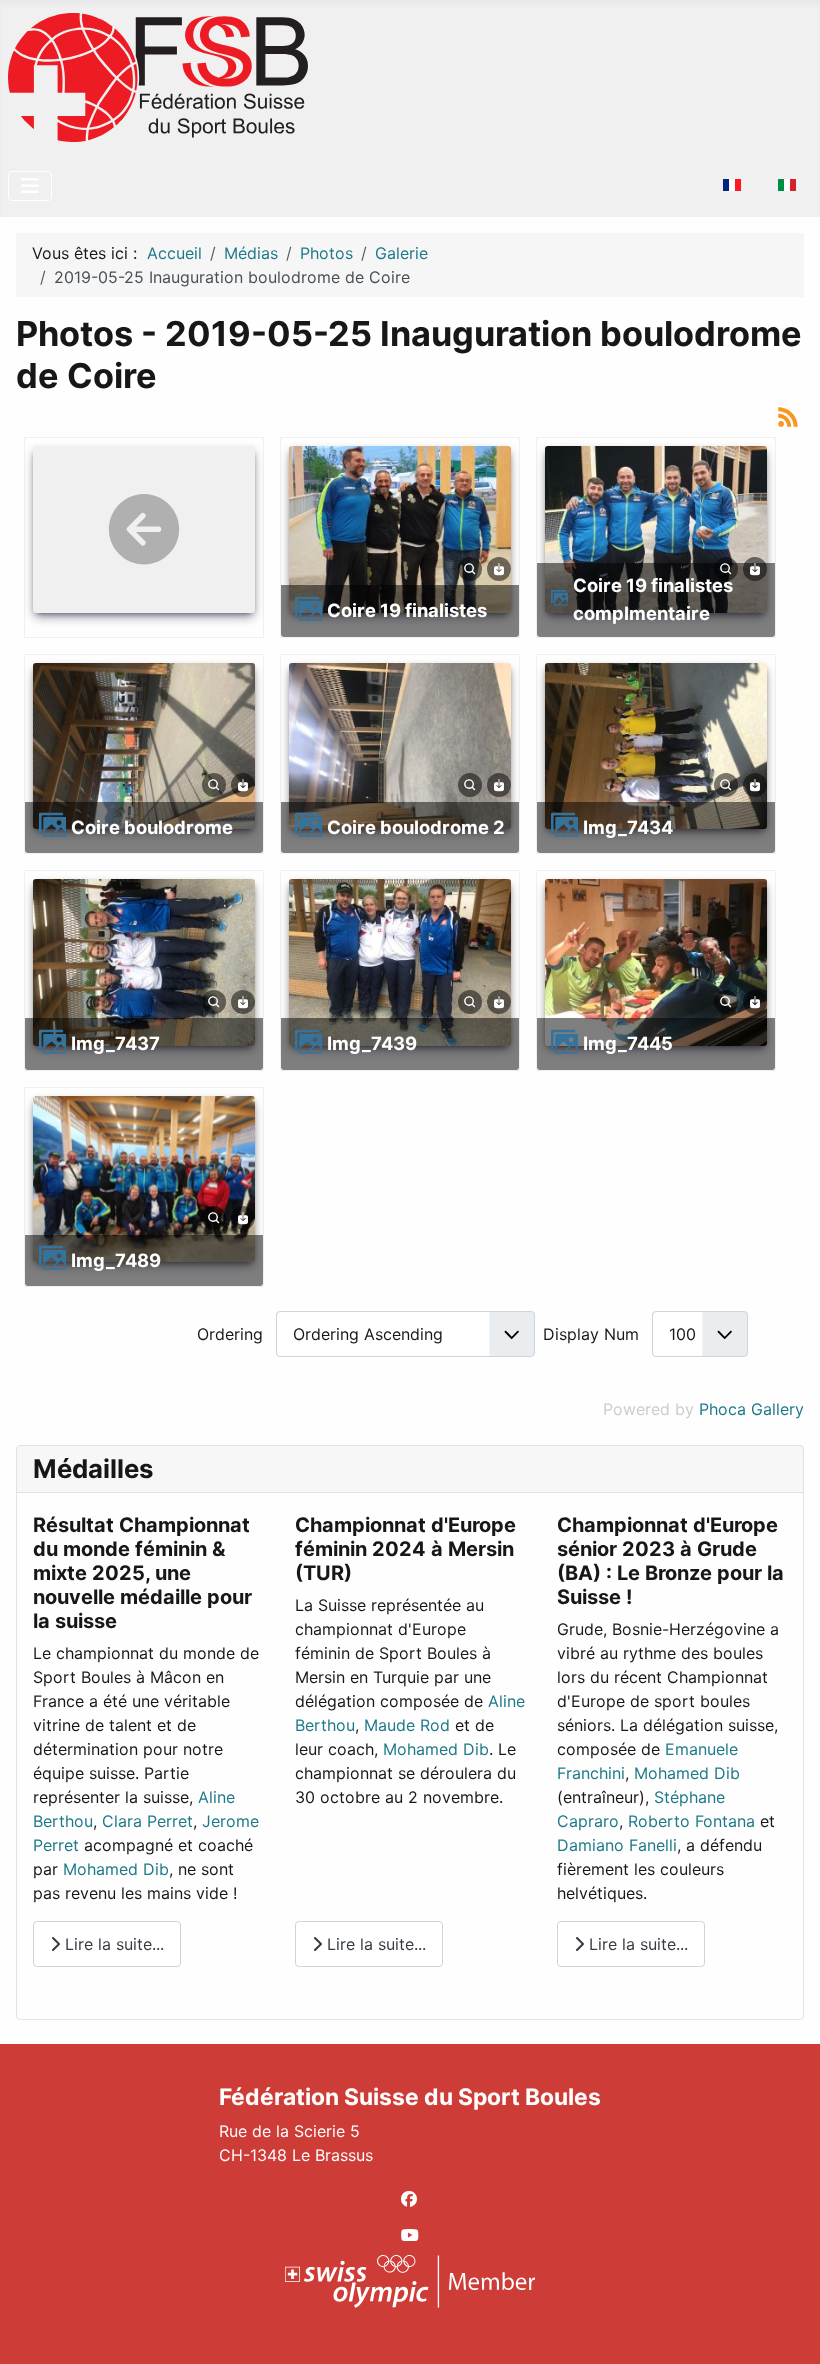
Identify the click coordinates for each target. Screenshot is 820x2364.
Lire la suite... (112, 1944)
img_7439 (372, 1043)
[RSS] (788, 416)
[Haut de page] (785, 2327)
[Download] (499, 567)
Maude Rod (407, 1725)
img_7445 (628, 1043)
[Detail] (470, 567)
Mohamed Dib (116, 1869)
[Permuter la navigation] (30, 186)
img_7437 (115, 1043)
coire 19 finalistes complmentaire (653, 599)
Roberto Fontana (691, 1821)
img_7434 (628, 827)
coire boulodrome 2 (416, 827)
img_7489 (116, 1260)
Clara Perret (147, 1821)
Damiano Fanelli (617, 1845)
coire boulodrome (152, 827)
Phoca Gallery (751, 1409)
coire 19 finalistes (407, 610)
